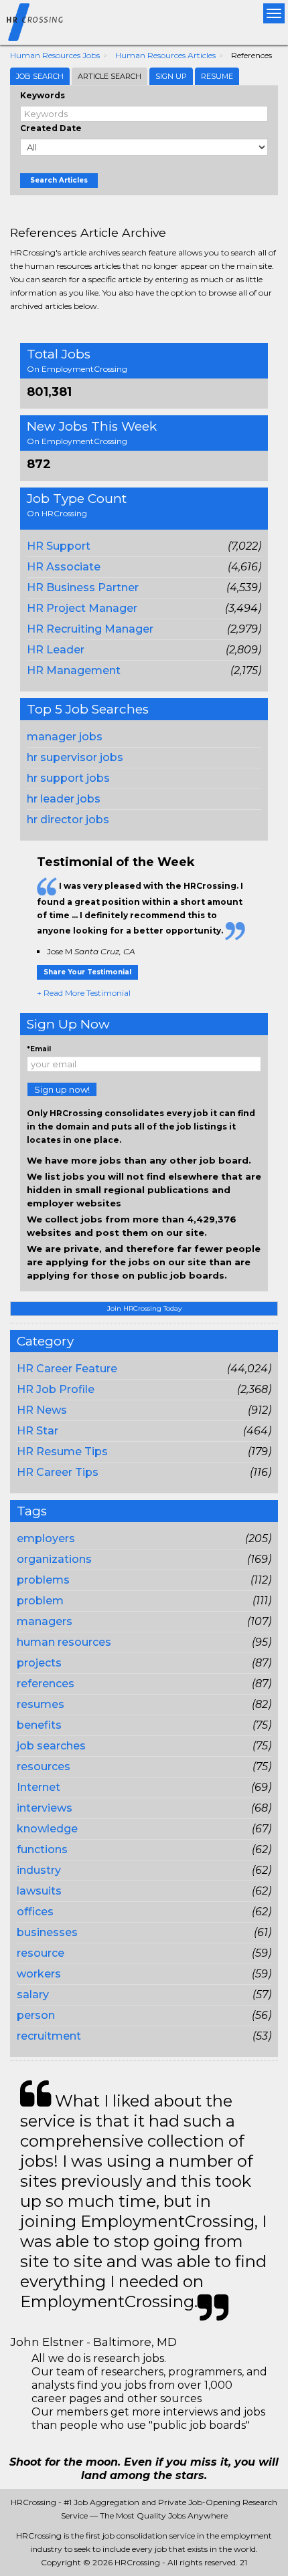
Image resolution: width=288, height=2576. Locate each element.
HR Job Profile (56, 1389)
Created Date (51, 128)
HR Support (59, 546)
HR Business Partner (83, 587)
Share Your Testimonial (87, 972)
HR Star (38, 1431)
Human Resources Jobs (55, 55)
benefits (39, 1725)
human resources (64, 1642)
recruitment (49, 2036)
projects (39, 1663)
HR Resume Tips (62, 1452)
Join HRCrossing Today (144, 1308)
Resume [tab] (217, 76)
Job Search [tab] (40, 76)
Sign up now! (62, 1089)
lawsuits (39, 1891)
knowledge (47, 1829)
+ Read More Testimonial (84, 993)
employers (46, 1538)
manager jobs (65, 737)
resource (41, 1953)
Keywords (43, 95)
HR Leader (56, 650)
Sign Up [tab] (171, 76)
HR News (42, 1410)
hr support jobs (68, 778)
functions (42, 1849)
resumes (41, 1704)
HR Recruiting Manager (90, 629)
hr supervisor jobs (75, 757)
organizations (54, 1559)
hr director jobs (68, 820)
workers (39, 1974)
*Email (39, 1049)
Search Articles (59, 180)
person (36, 2015)
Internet (39, 1787)
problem (40, 1601)
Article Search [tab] (110, 76)
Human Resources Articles (165, 55)
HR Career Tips (58, 1472)
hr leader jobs (64, 799)
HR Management (74, 670)
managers (45, 1621)
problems (43, 1580)
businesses (47, 1932)
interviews (45, 1808)
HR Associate (64, 567)
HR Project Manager (82, 608)
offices (35, 1912)
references (46, 1684)
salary (33, 1995)
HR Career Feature (67, 1369)
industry (39, 1870)
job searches (51, 1746)
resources (44, 1766)
